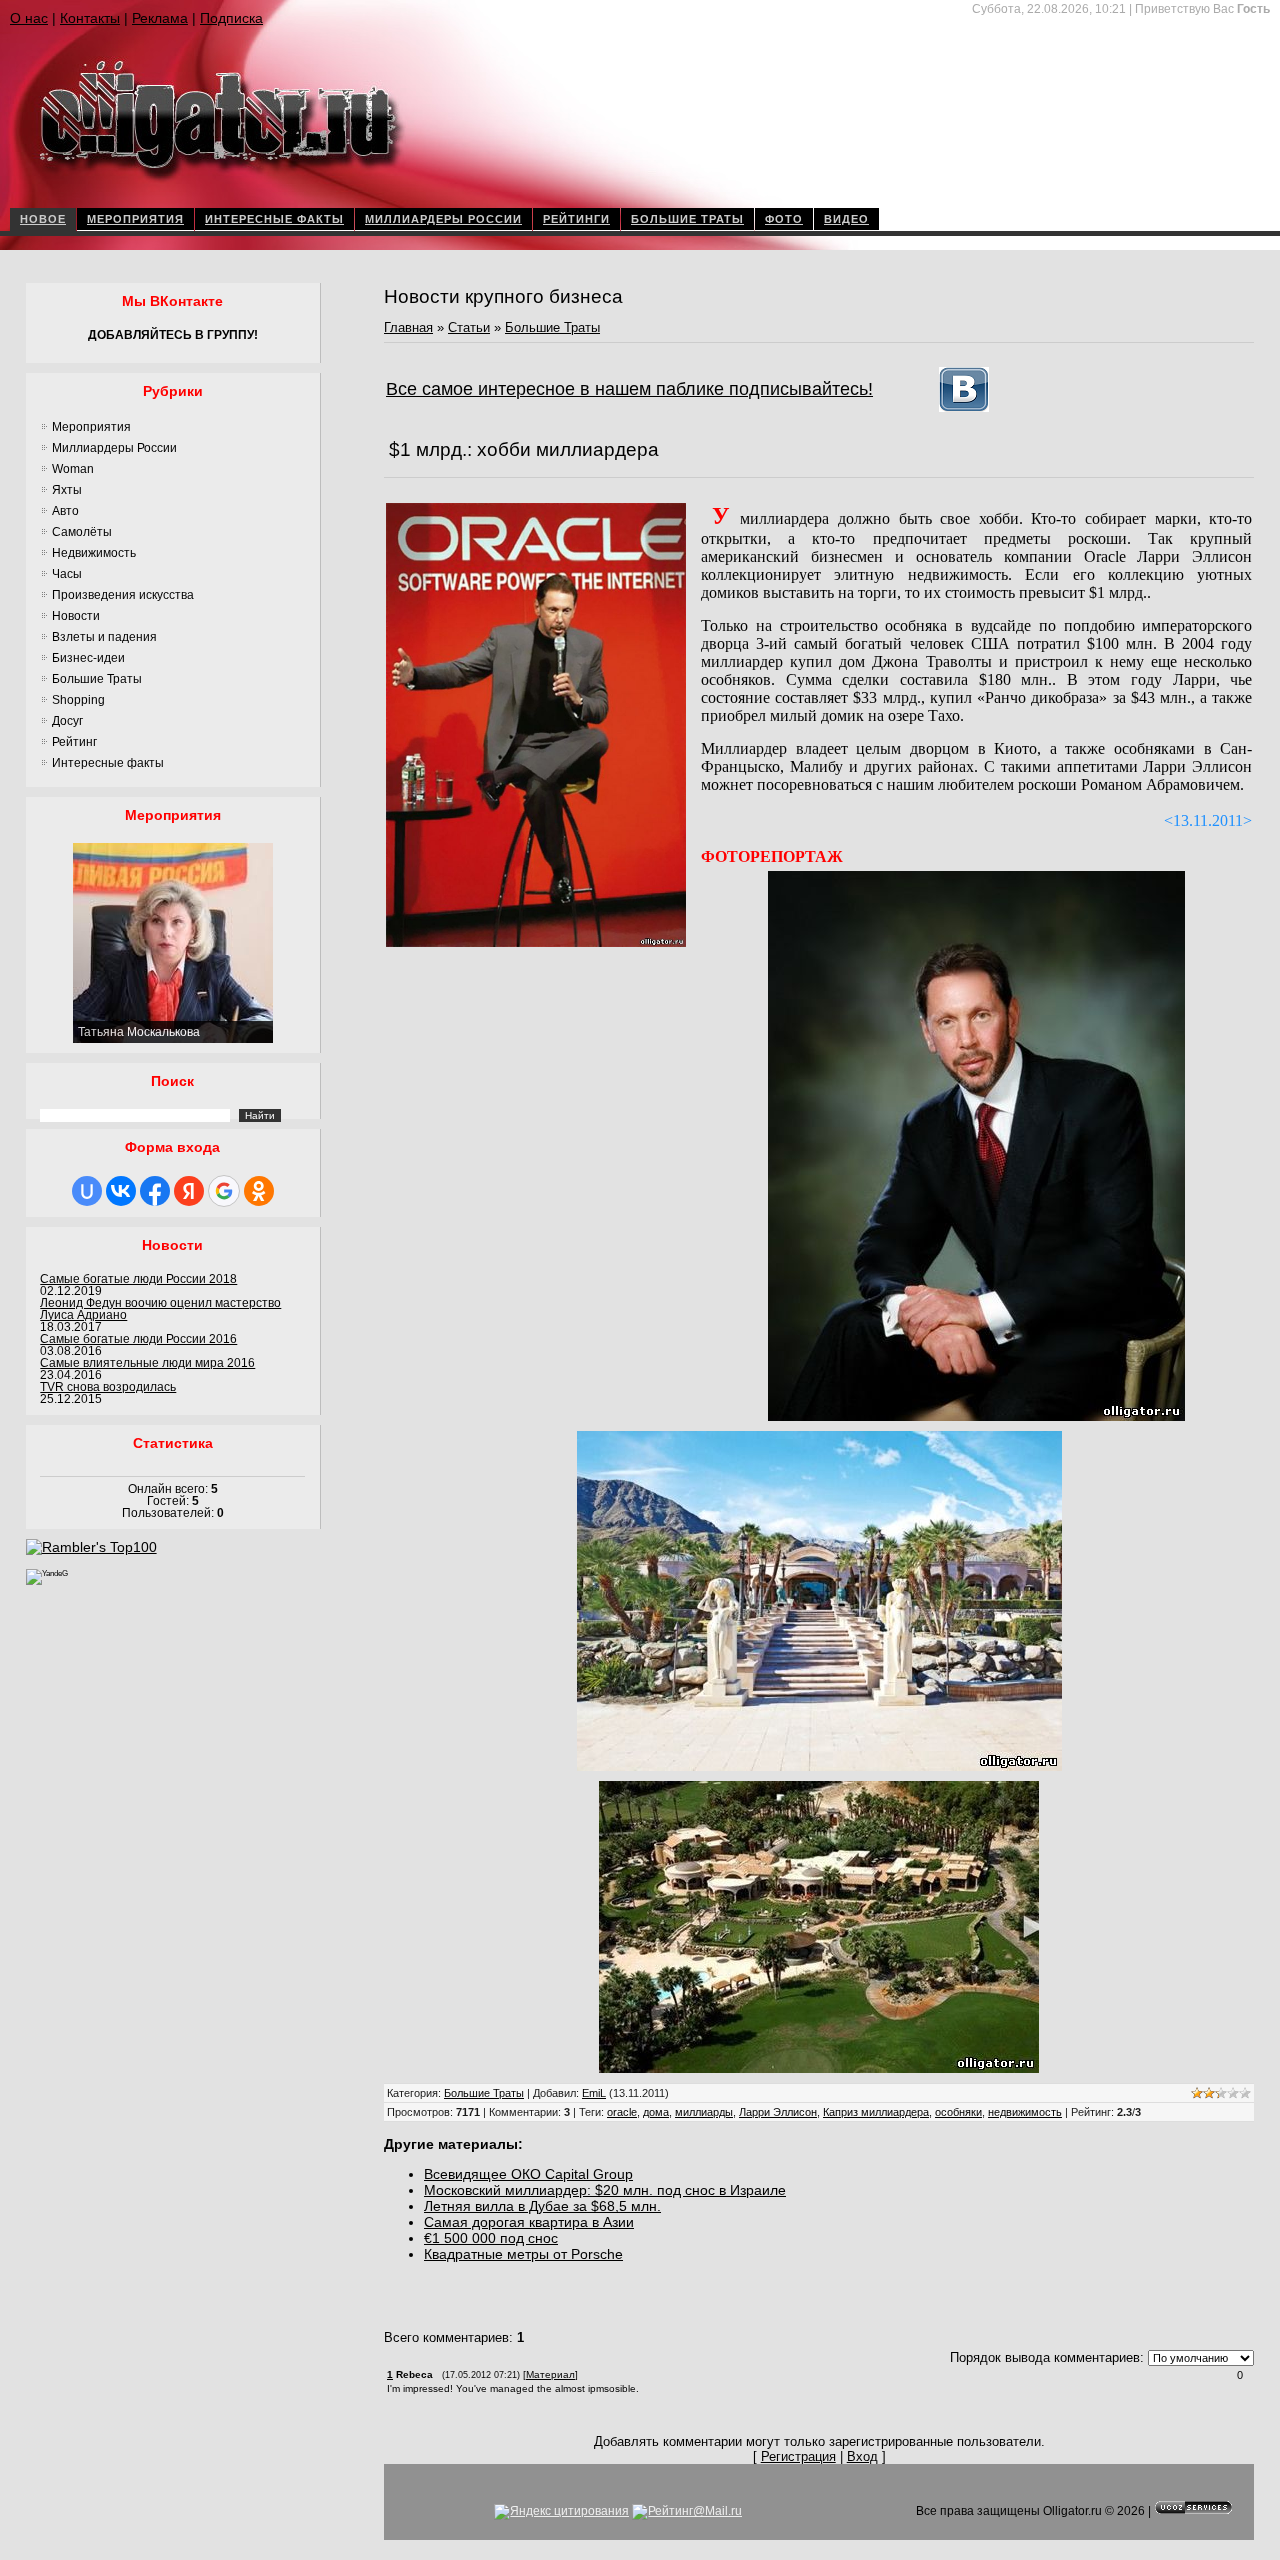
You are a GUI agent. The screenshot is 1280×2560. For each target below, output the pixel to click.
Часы (67, 574)
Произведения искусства (123, 595)
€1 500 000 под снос (491, 2238)
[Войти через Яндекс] (189, 1191)
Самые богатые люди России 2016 (138, 1339)
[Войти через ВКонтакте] (121, 1191)
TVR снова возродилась (108, 1387)
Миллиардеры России (443, 219)
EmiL (594, 2093)
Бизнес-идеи (88, 658)
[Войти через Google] (224, 1191)
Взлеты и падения (104, 637)
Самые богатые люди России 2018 (138, 1279)
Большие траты (687, 219)
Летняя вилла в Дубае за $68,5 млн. (542, 2206)
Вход (862, 2456)
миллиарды (704, 2112)
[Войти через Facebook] (155, 1191)
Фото (784, 219)
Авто (65, 511)
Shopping (78, 700)
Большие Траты (97, 679)
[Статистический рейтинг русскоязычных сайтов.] (47, 1573)
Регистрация (798, 2456)
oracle (622, 2112)
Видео (846, 219)
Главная (408, 327)
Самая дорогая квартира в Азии (529, 2222)
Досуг (67, 721)
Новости (76, 616)
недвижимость (1025, 2112)
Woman (73, 469)
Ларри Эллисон (778, 2112)
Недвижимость (94, 553)
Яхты (67, 490)
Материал (550, 2374)
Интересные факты (274, 219)
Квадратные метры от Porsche (523, 2254)
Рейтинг (74, 742)
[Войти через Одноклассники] (259, 1191)
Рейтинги (576, 219)
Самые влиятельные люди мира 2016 (147, 1363)
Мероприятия (135, 219)
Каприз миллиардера (876, 2112)
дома (656, 2112)
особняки (958, 2112)
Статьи (469, 327)
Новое (43, 219)
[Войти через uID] (87, 1191)
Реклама (160, 18)
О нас (29, 18)
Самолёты (82, 532)
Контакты (90, 18)
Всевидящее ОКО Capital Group (528, 2174)
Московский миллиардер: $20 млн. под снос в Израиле (605, 2190)
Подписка (231, 18)
